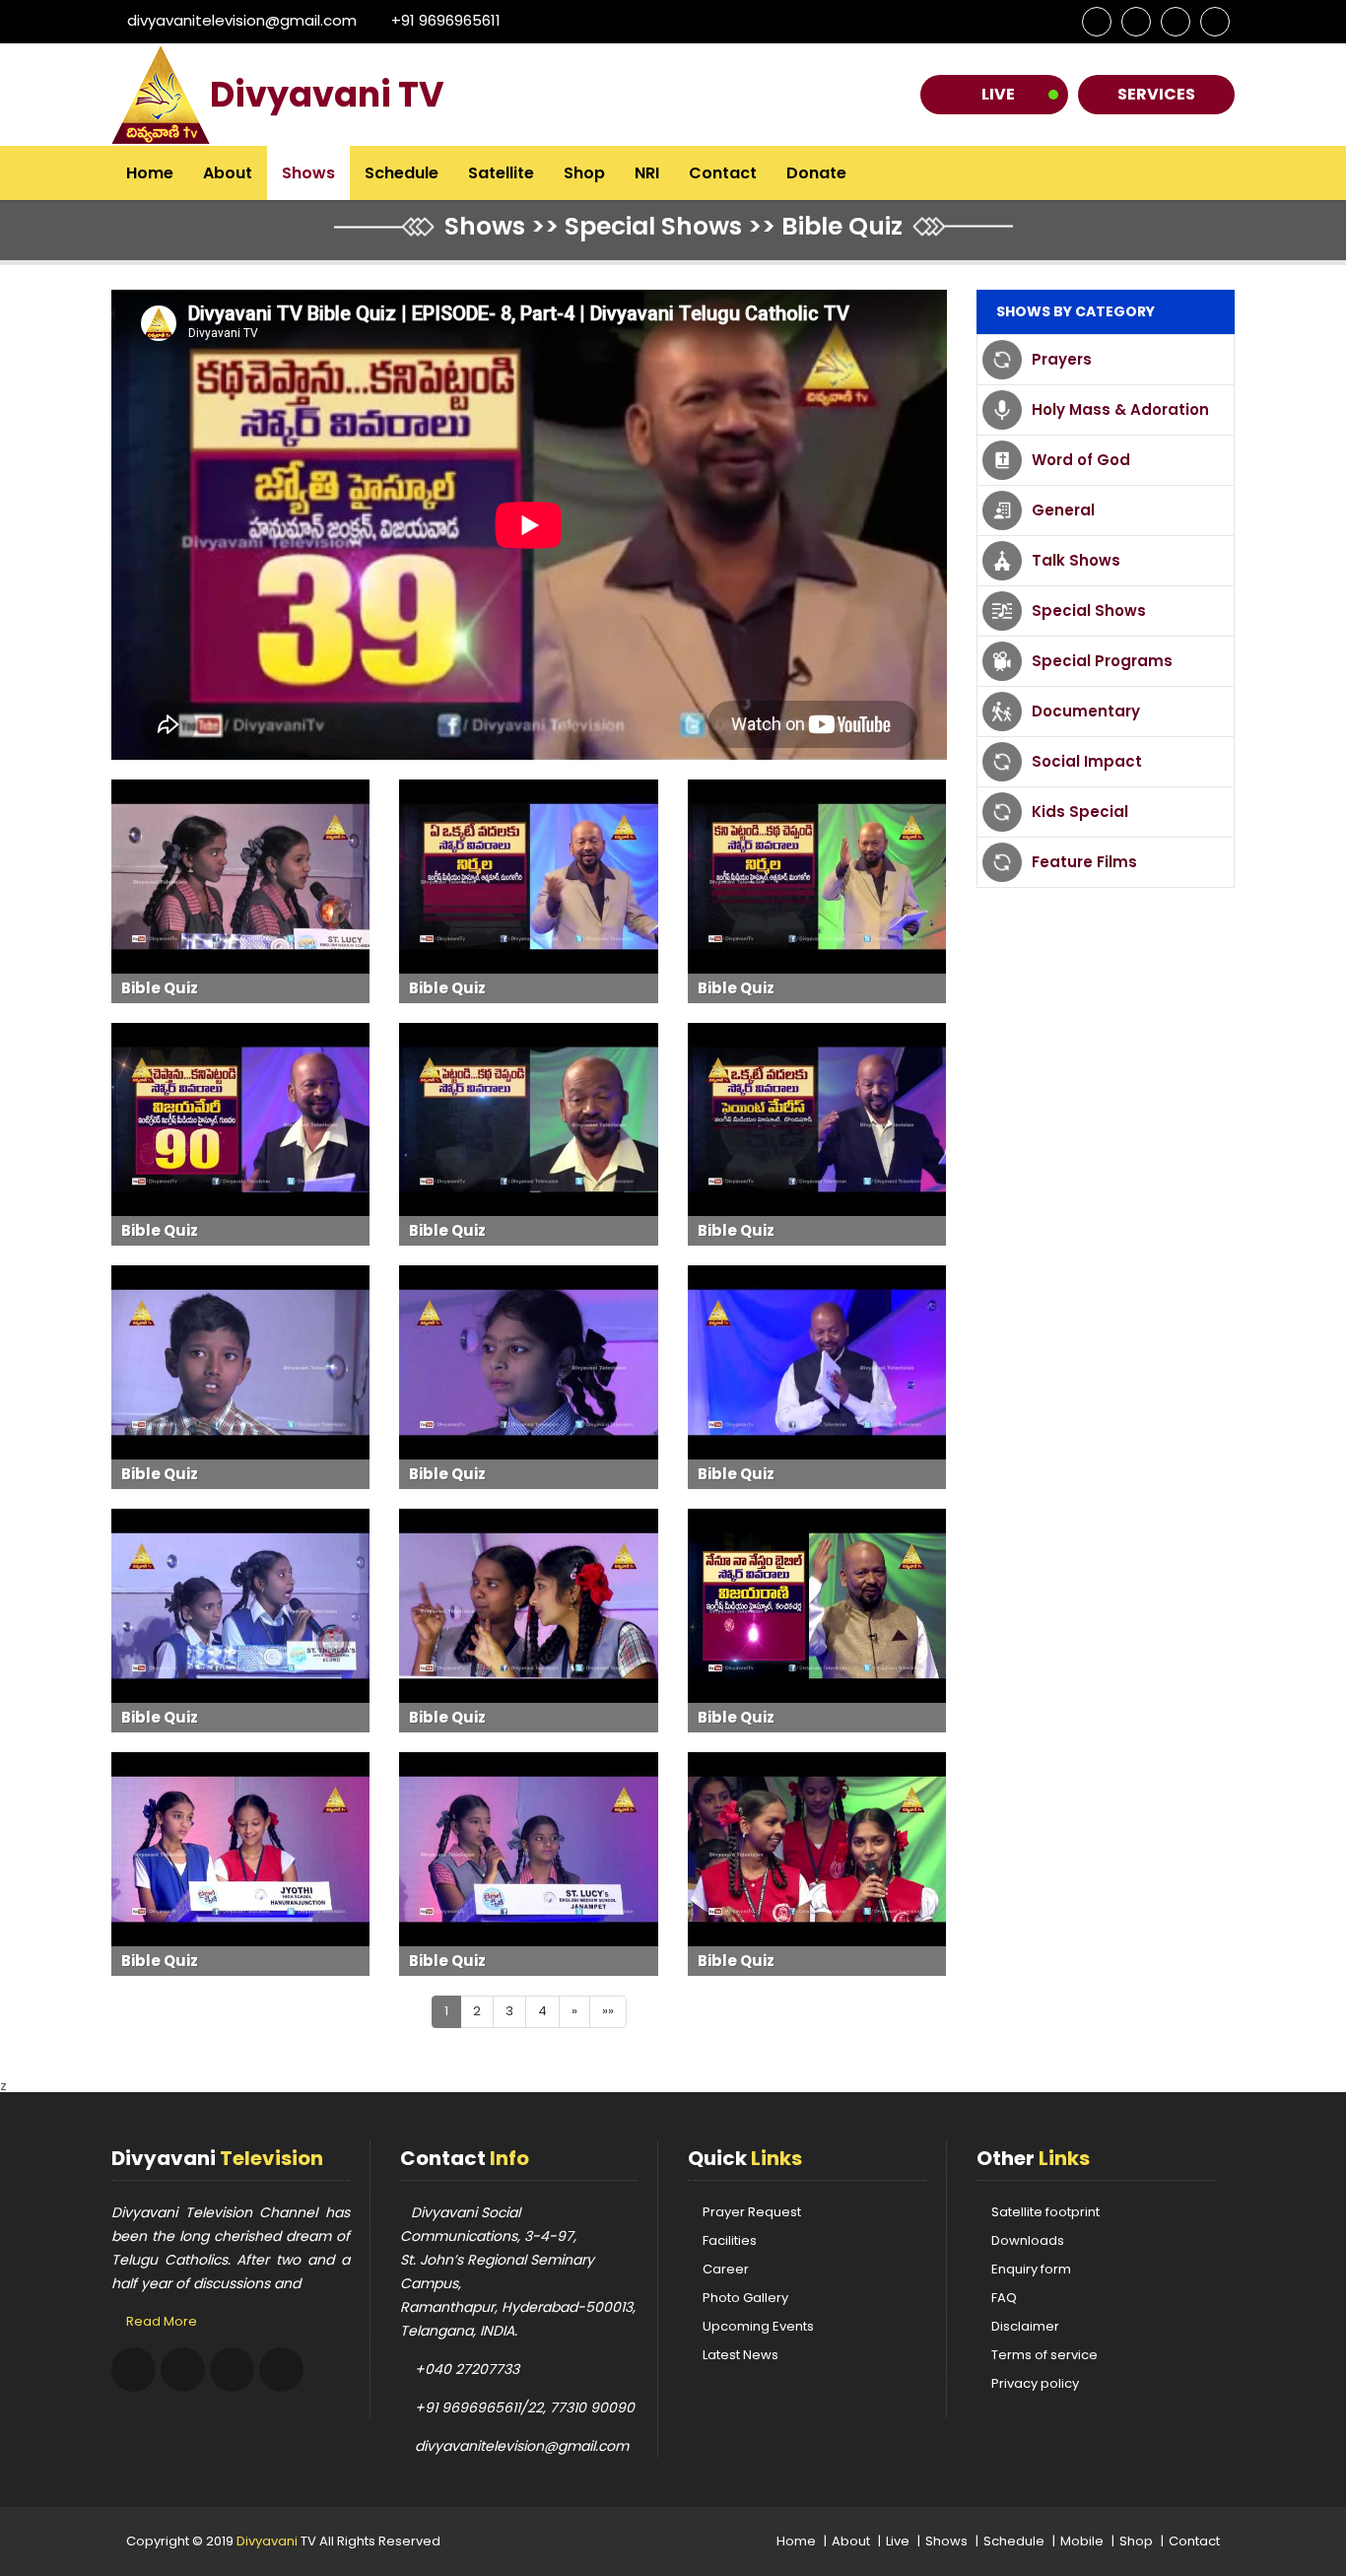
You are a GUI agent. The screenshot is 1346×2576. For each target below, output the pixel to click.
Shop (584, 173)
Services (1156, 94)
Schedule (402, 173)
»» (608, 2011)
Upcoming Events (758, 2326)
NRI (647, 173)
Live (998, 94)
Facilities (730, 2240)
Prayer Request (752, 2212)
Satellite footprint (1045, 2212)
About (228, 173)
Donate (816, 173)
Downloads (1028, 2240)
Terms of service (1044, 2355)
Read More (162, 2321)
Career (726, 2269)
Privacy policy (1035, 2383)
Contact (723, 173)
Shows (308, 173)
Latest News (740, 2355)
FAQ (1004, 2298)
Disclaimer (1025, 2326)
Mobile (1082, 2541)
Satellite (501, 173)
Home (150, 173)
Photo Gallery (745, 2298)
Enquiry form (1031, 2269)
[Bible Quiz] (240, 877)
